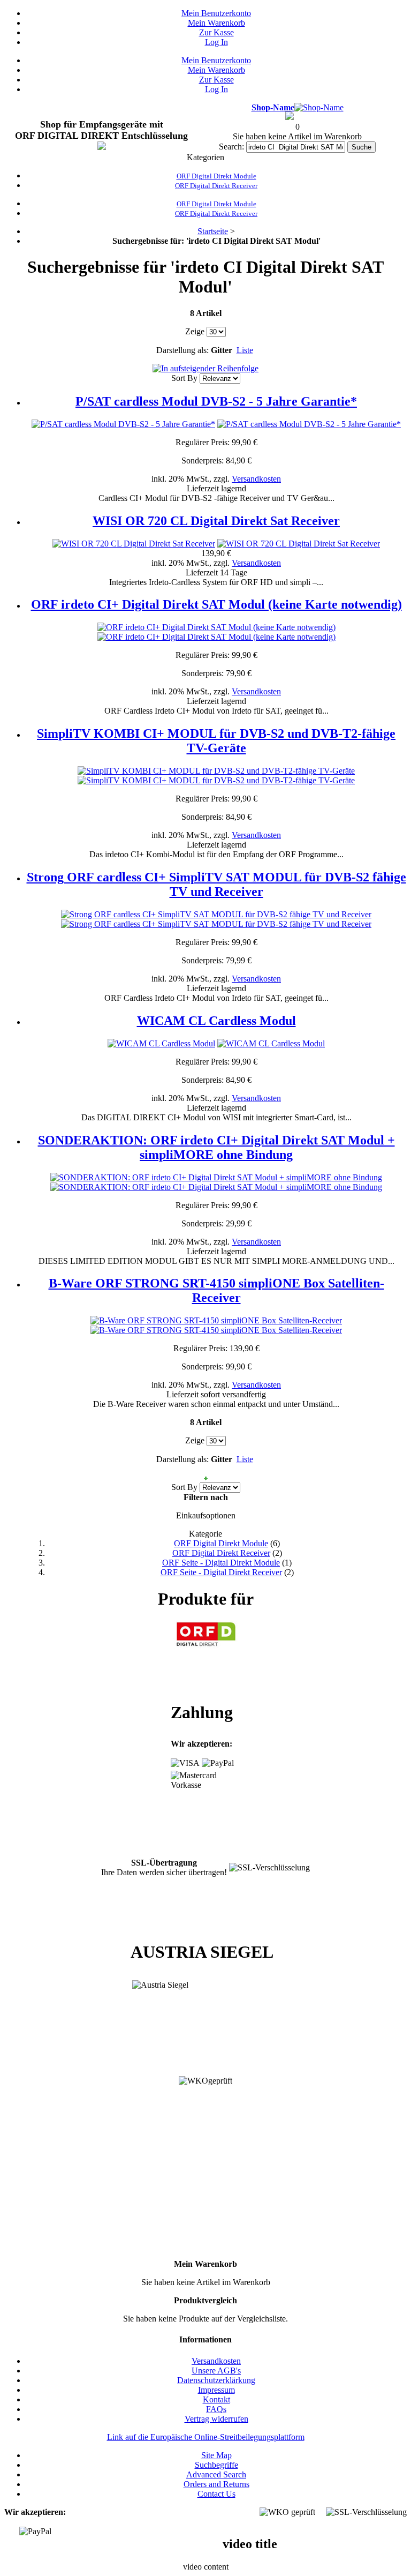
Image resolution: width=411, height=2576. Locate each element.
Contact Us (216, 2494)
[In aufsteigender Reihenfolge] (205, 368)
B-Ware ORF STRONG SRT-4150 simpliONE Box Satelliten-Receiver (216, 1290)
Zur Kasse (216, 32)
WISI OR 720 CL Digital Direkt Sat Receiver (216, 521)
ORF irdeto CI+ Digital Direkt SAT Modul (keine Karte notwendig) (216, 604)
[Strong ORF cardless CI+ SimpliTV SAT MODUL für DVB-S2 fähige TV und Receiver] (216, 914)
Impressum (216, 2390)
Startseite (213, 231)
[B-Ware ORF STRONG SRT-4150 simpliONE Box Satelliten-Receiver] (216, 1320)
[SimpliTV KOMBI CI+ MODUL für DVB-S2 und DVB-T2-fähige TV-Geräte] (216, 771)
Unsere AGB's (216, 2371)
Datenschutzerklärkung (216, 2380)
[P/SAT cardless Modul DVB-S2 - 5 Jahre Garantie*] (123, 424)
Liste (245, 350)
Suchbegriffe (216, 2465)
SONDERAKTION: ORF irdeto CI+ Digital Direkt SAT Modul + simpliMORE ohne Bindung (216, 1147)
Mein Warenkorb (216, 23)
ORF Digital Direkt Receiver (221, 1553)
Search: (231, 147)
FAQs (216, 2409)
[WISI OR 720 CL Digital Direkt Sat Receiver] (134, 544)
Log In (216, 42)
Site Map (216, 2455)
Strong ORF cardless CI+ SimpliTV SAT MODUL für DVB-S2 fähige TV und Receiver (216, 884)
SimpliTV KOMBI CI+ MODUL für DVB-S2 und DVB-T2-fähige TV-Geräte (216, 741)
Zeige (195, 331)
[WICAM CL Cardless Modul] (161, 1043)
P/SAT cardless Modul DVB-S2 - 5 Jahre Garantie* (216, 401)
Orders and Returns (216, 2484)
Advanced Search (216, 2474)
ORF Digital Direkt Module (221, 1543)
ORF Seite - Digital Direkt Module (221, 1563)
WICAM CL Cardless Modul (216, 1021)
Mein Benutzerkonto (216, 13)
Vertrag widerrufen (216, 2419)
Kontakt (216, 2399)
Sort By (184, 378)
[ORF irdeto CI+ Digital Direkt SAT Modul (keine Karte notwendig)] (216, 627)
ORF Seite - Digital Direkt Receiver (221, 1572)
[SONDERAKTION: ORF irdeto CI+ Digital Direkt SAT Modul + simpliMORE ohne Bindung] (216, 1177)
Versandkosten (256, 479)
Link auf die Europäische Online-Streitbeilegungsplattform (206, 2437)
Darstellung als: (182, 350)
